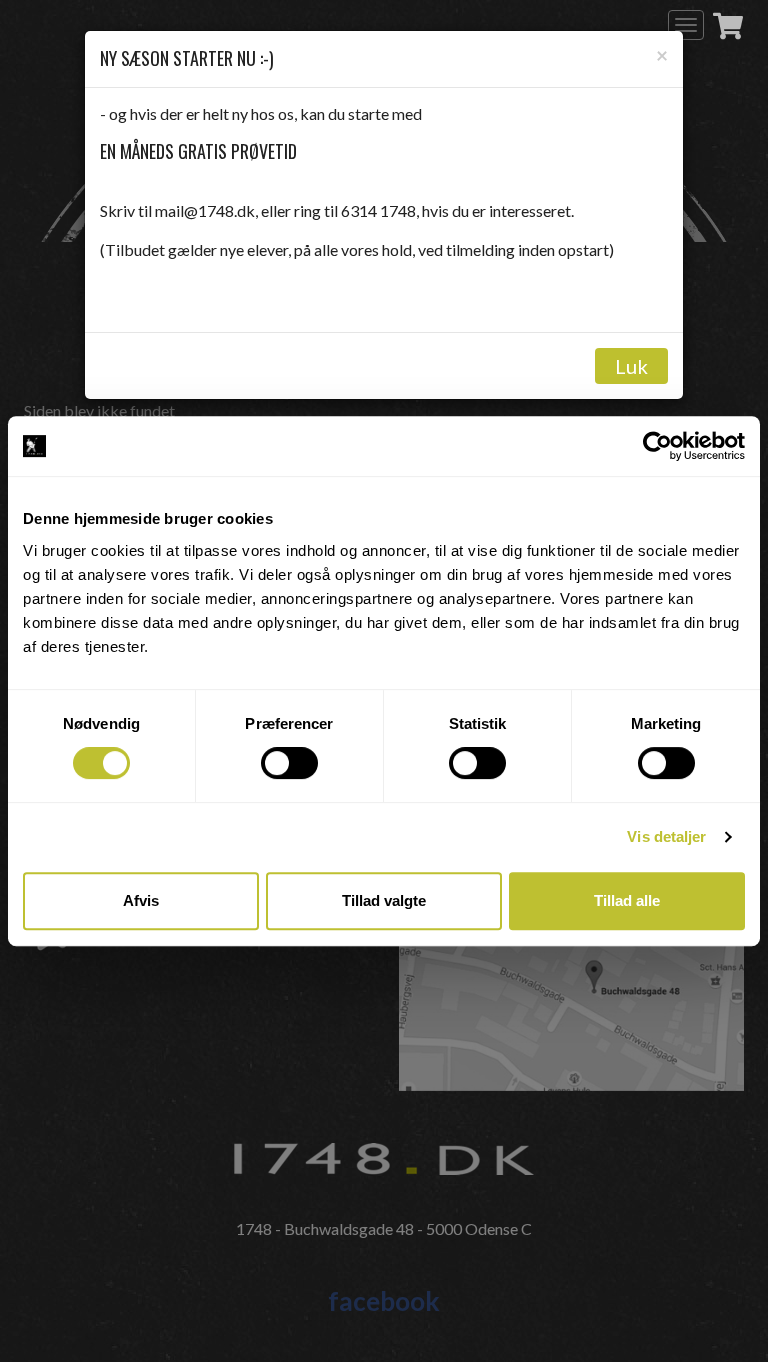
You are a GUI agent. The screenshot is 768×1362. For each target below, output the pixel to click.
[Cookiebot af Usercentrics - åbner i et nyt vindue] (657, 446)
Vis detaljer (666, 836)
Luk (631, 366)
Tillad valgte (384, 900)
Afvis (141, 900)
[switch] (289, 763)
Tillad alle (627, 900)
